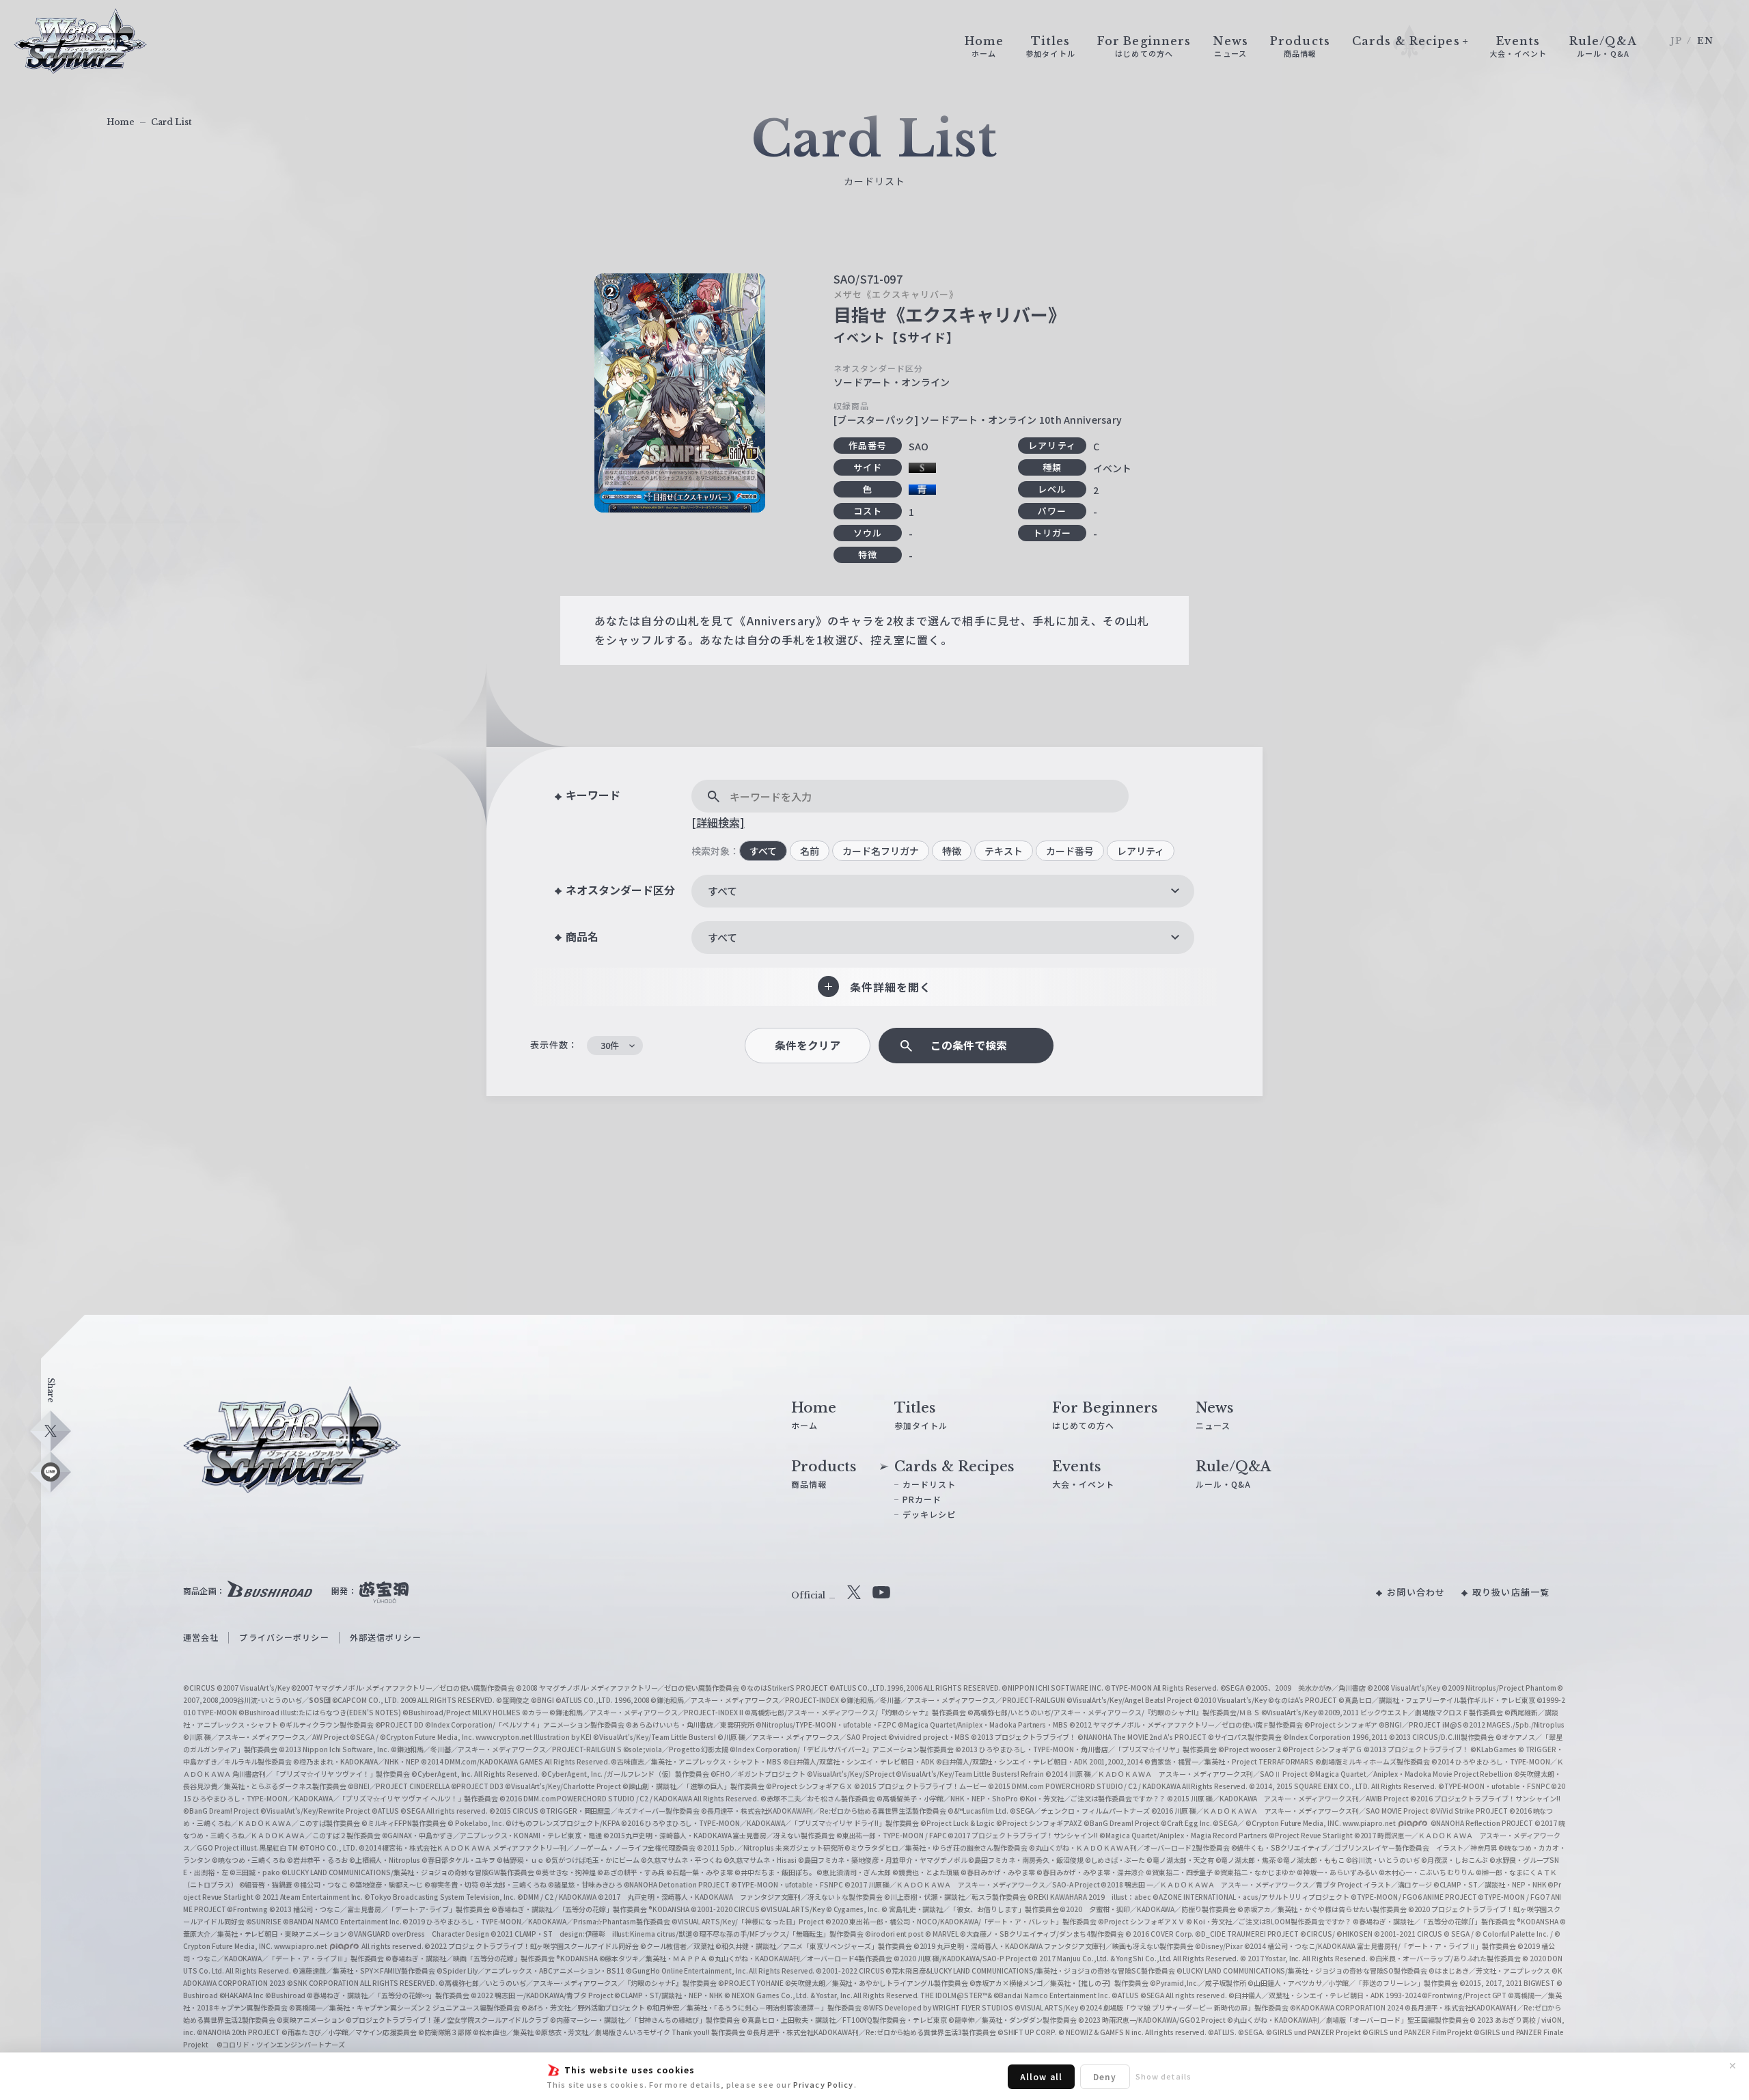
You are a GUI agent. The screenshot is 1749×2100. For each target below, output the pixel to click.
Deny (1105, 2076)
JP (1676, 41)
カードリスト (929, 1484)
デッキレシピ (929, 1514)
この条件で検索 (969, 1045)
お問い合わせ (1416, 1592)
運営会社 (201, 1637)
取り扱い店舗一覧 (1511, 1592)
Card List (171, 122)
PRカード (922, 1499)
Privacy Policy (824, 2084)
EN (1705, 41)
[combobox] (943, 891)
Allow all (1041, 2076)
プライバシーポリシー (284, 1637)
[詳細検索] (718, 822)
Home (121, 122)
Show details (1163, 2076)
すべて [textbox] (722, 891)
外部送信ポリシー (386, 1637)
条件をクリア (808, 1045)
